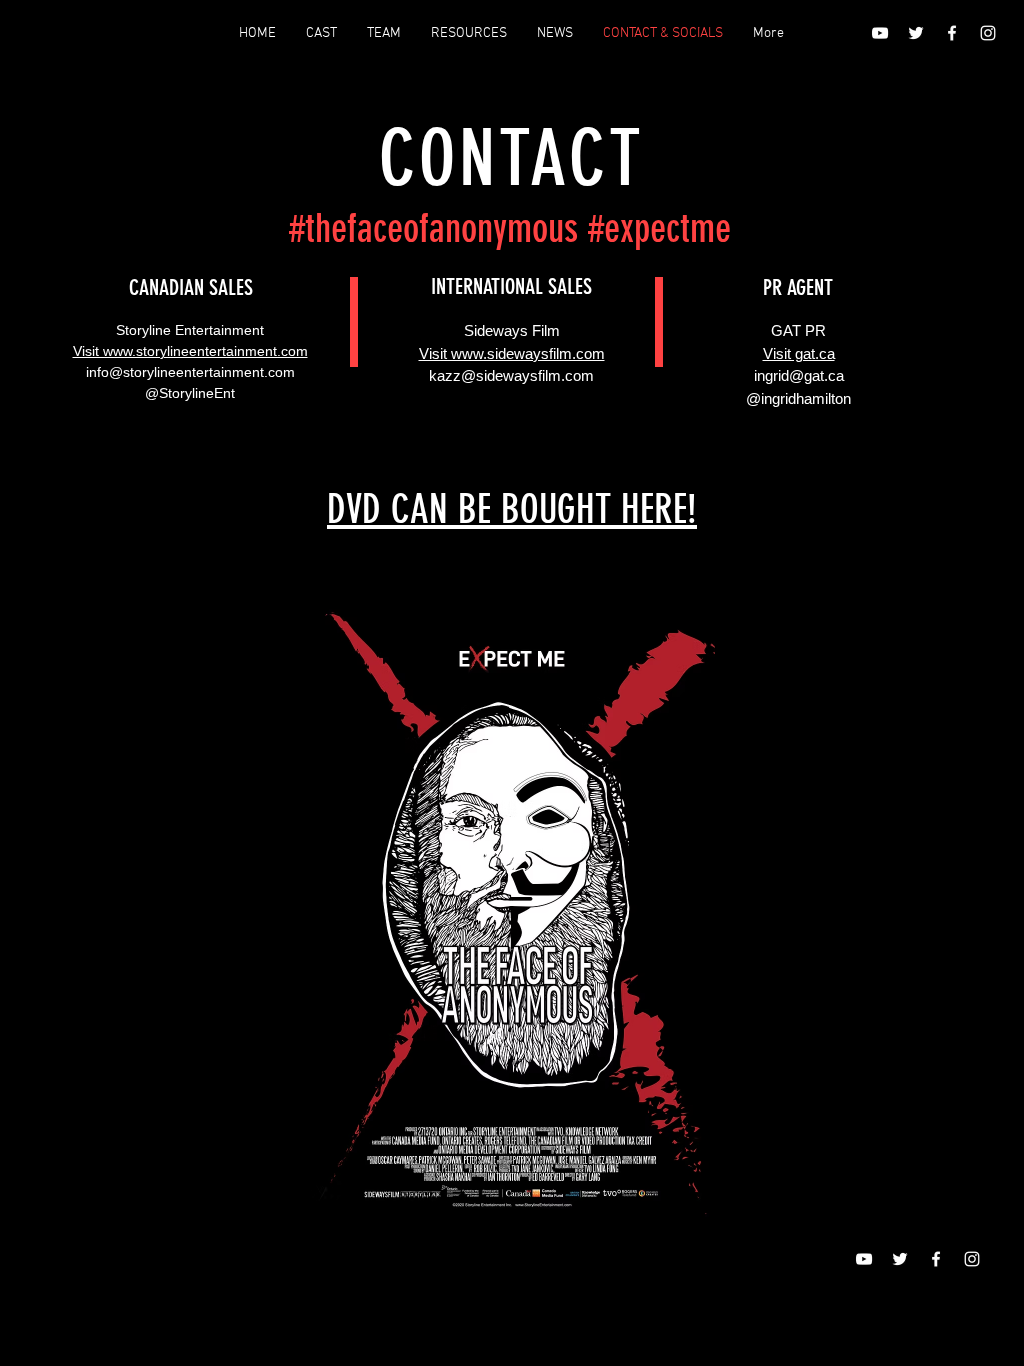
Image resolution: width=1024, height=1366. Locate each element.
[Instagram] (988, 33)
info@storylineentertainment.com (190, 372)
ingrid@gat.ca (799, 375)
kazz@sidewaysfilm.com (511, 375)
